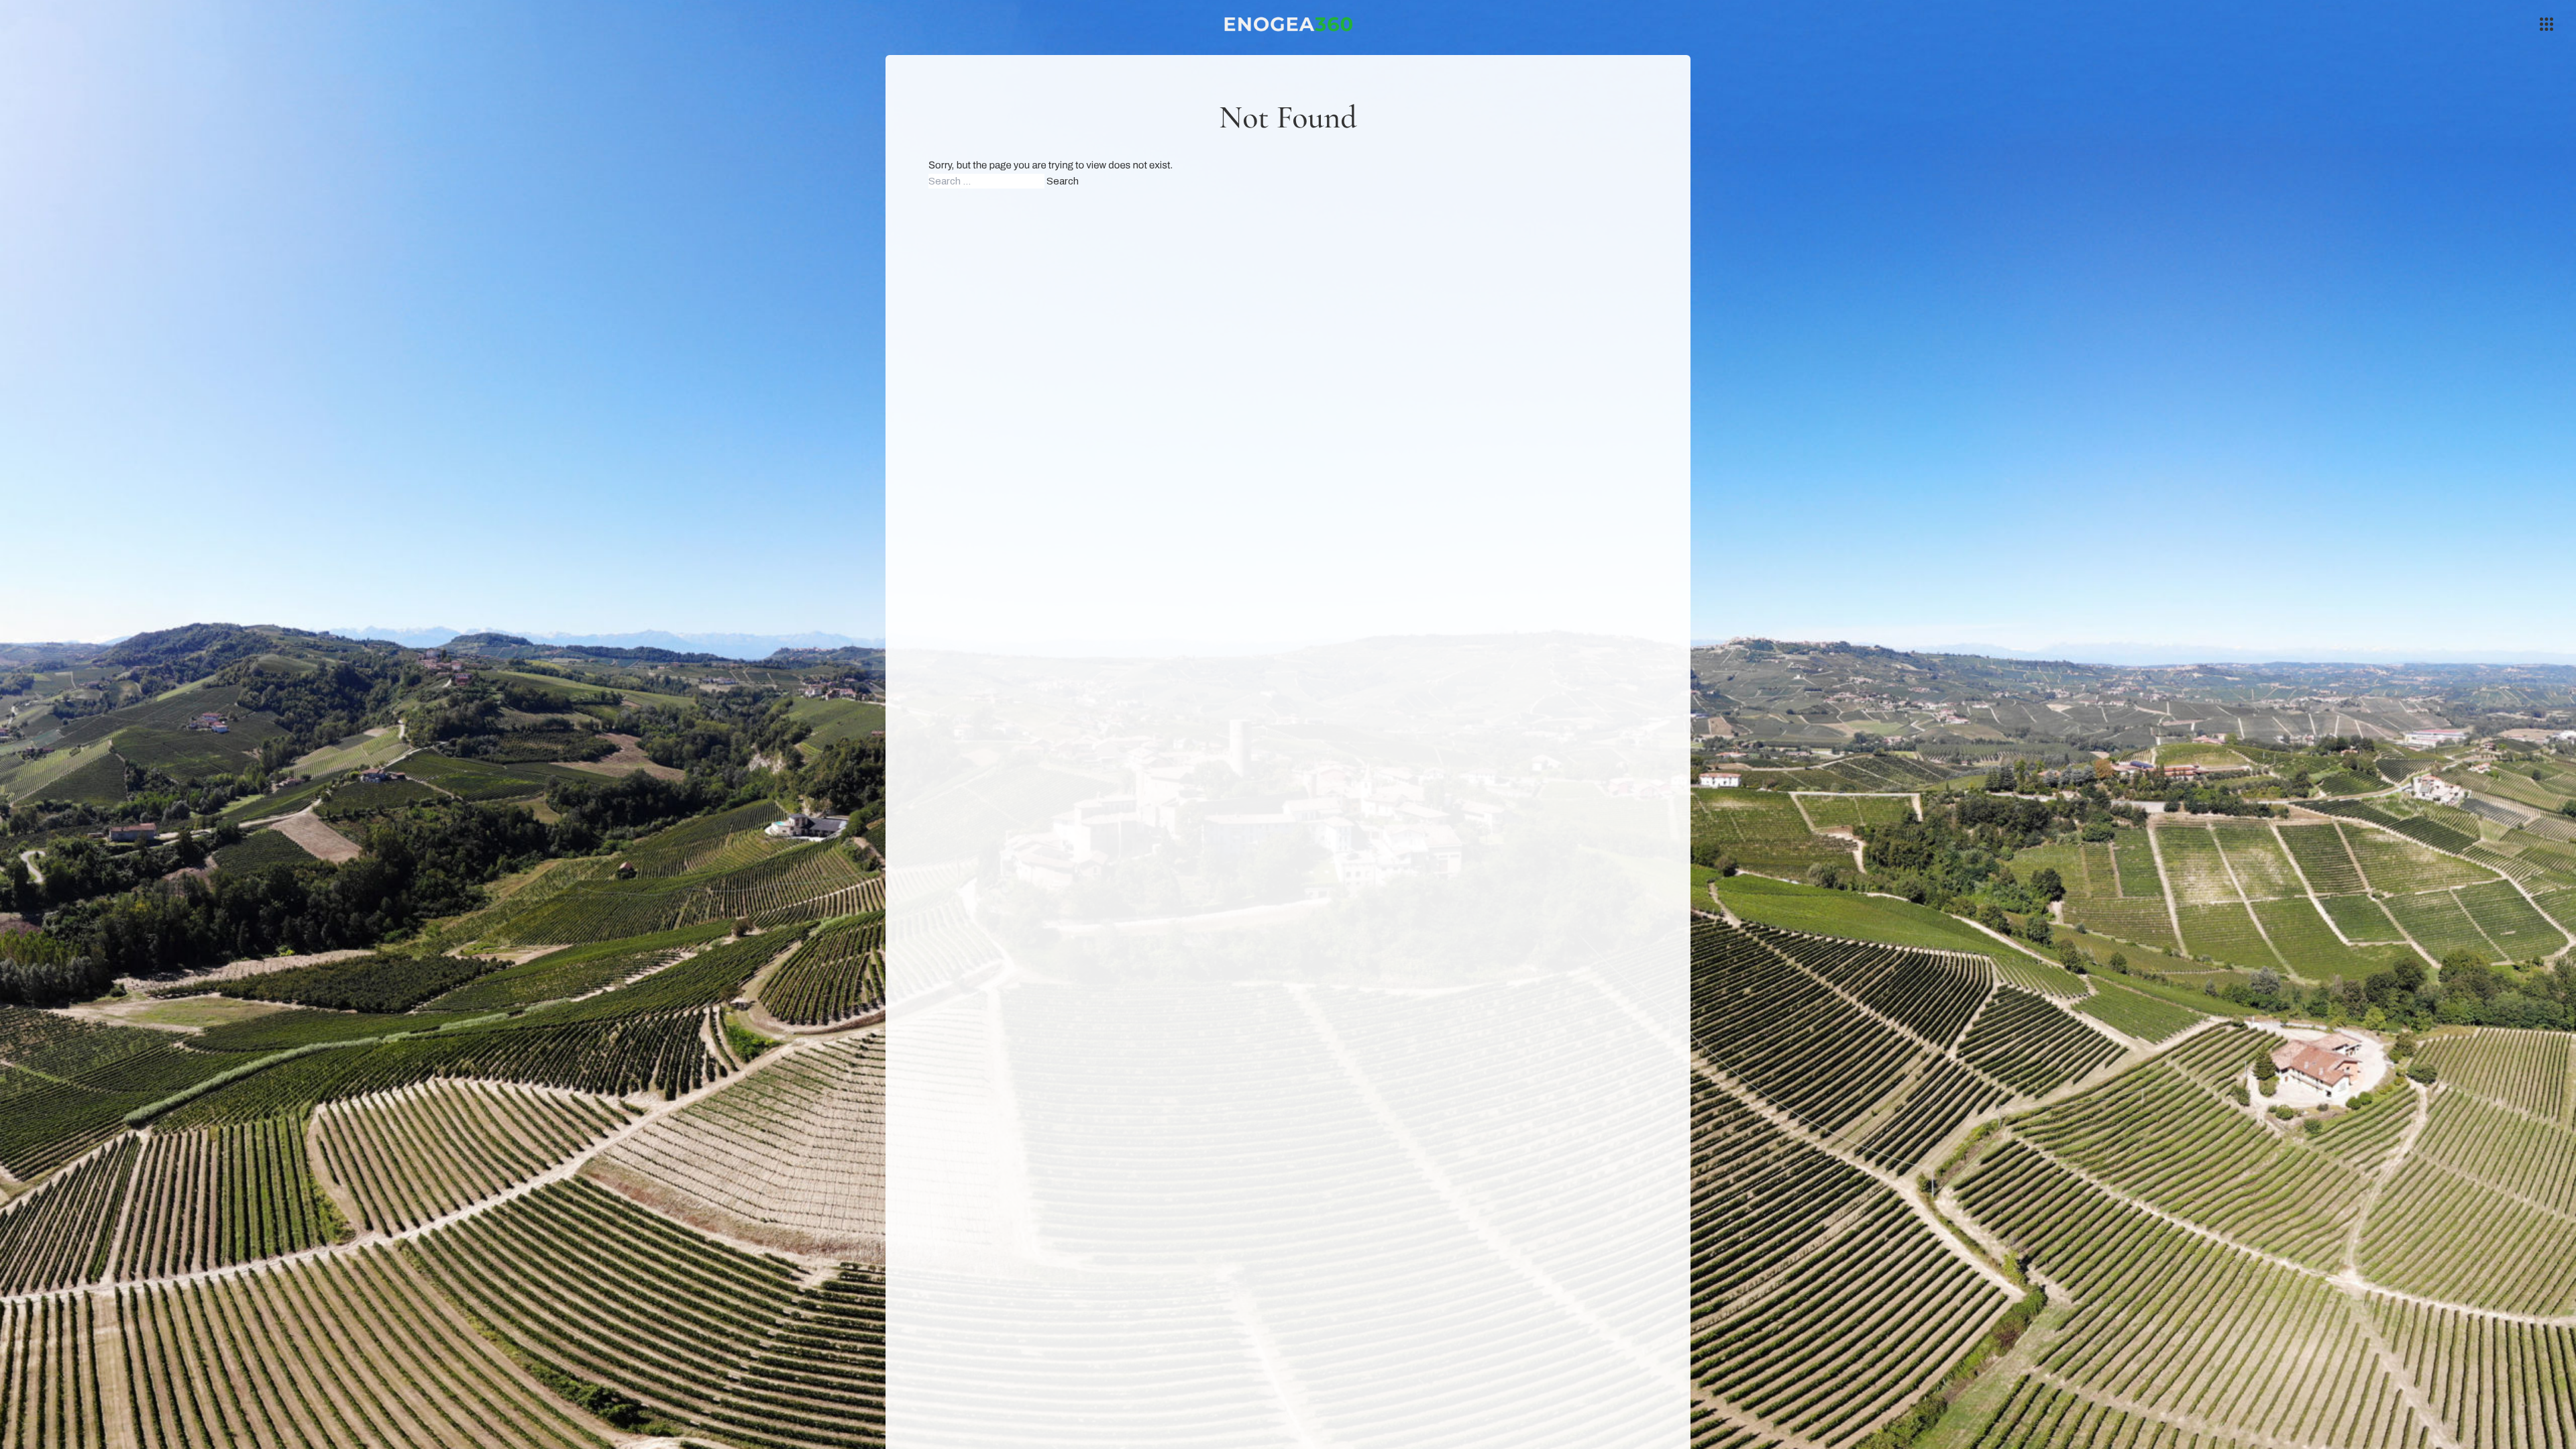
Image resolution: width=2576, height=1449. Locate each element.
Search (1063, 181)
